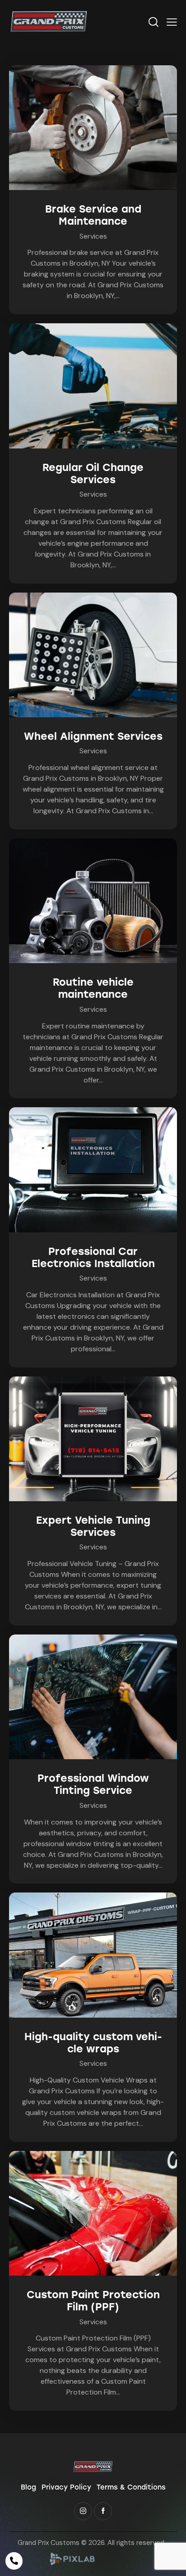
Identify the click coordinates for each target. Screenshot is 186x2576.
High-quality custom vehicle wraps (93, 2043)
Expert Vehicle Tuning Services (93, 1526)
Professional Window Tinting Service (93, 1784)
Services (93, 236)
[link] (72, 2563)
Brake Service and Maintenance (93, 215)
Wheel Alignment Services (93, 736)
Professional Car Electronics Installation (93, 1258)
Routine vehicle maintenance (93, 988)
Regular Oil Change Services (93, 474)
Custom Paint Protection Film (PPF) (93, 2301)
